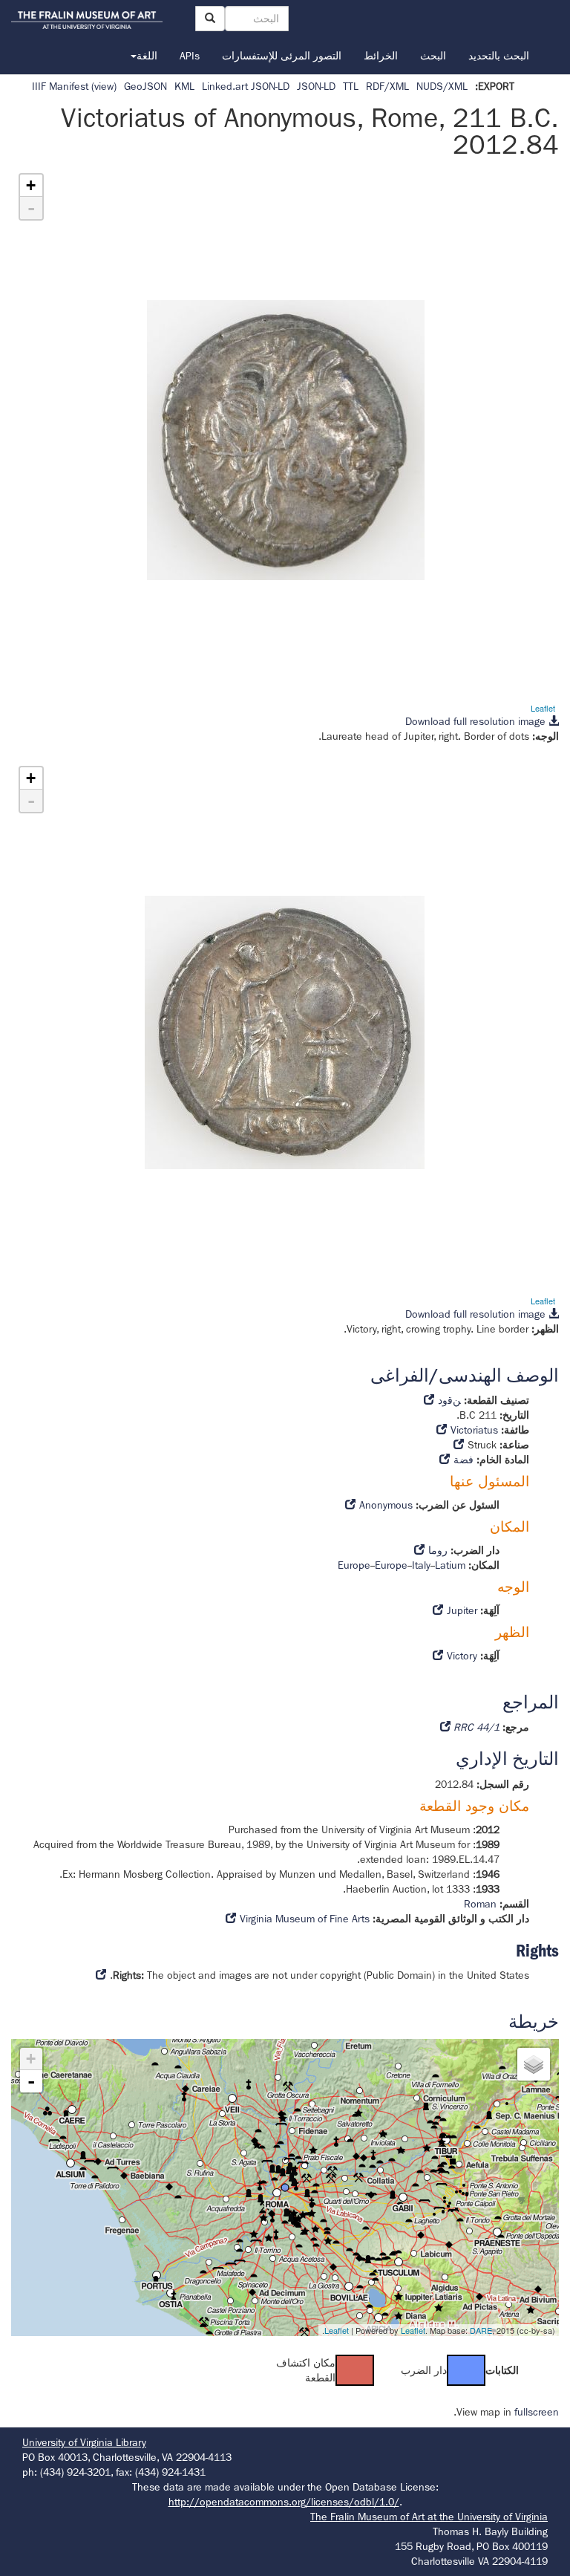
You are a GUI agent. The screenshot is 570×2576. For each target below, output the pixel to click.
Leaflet (543, 708)
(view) (104, 86)
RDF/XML (387, 86)
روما (438, 1550)
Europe (354, 1565)
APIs (190, 56)
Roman (480, 1904)
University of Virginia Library (84, 2442)
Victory (462, 1656)
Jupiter (462, 1610)
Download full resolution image (477, 721)
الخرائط (381, 56)
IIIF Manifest (60, 86)
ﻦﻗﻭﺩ (449, 1400)
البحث (433, 56)
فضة (463, 1460)
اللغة (147, 56)
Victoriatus (474, 1430)
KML (184, 86)
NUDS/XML (442, 86)
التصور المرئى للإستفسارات (282, 56)
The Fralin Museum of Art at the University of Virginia (429, 2517)
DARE (481, 2330)
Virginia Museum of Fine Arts (305, 1919)
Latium (450, 1565)
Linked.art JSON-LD (246, 86)
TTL (351, 86)
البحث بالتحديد (499, 56)
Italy (421, 1565)
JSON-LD (316, 86)
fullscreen (537, 2412)
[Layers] (534, 2064)
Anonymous (386, 1505)
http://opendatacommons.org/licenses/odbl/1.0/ (284, 2502)
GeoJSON (145, 86)
